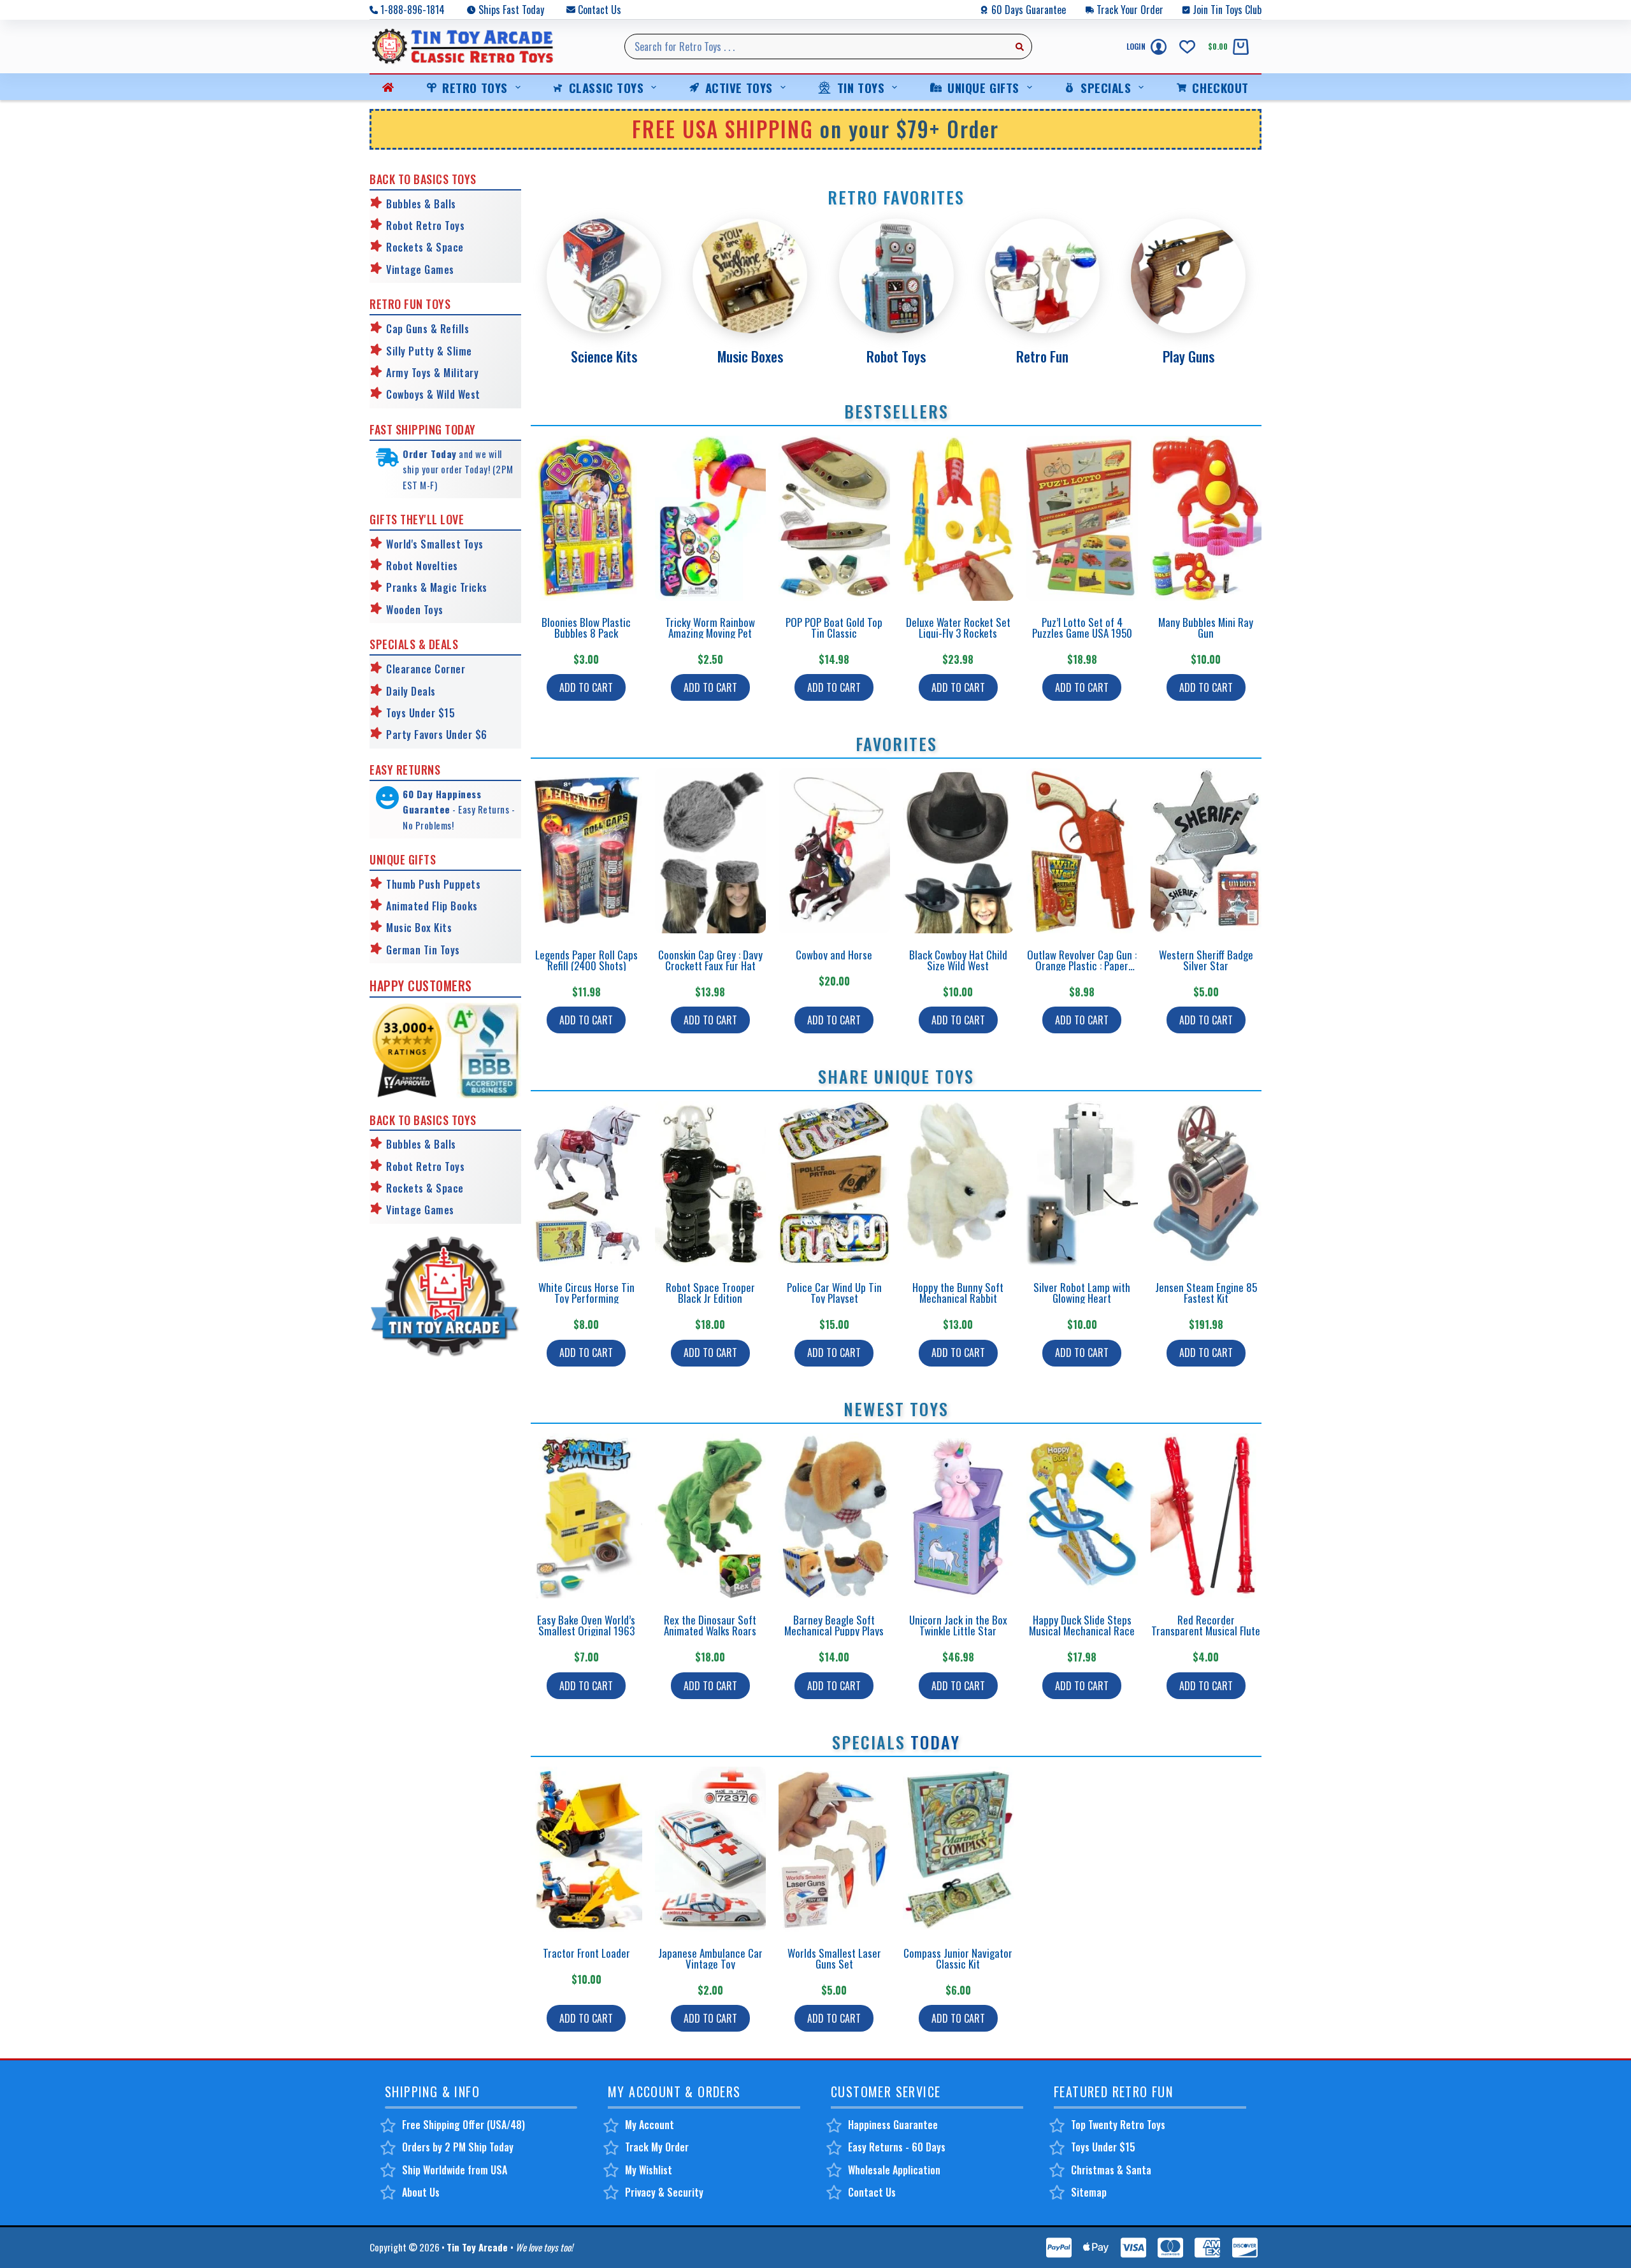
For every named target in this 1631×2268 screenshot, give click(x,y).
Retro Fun (1042, 356)
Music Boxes (750, 356)
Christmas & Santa (1111, 2170)
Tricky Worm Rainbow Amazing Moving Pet (710, 628)
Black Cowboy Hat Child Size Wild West (958, 960)
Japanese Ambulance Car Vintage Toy (710, 1958)
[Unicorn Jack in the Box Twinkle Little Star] (959, 1516)
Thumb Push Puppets (433, 884)
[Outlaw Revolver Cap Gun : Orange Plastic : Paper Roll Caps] (1082, 851)
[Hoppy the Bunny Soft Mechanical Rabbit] (959, 1183)
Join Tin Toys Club (1227, 10)
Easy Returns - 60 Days (897, 2147)
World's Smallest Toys (435, 544)
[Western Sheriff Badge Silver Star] (1206, 851)
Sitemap (1089, 2192)
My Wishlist (649, 2170)
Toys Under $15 (420, 713)
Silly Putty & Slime (429, 351)
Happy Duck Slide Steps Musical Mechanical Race (1082, 1625)
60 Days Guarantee (1029, 10)
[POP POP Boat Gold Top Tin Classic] (834, 518)
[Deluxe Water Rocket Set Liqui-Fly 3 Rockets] (959, 518)
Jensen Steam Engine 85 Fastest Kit (1206, 1293)
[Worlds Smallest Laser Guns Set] (834, 1849)
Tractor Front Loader (586, 1953)
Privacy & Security (664, 2192)
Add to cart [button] (586, 687)
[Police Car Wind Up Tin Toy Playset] (834, 1183)
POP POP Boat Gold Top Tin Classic (834, 628)
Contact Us (600, 10)
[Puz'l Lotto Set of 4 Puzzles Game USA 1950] (1082, 518)
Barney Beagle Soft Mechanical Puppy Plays (834, 1625)
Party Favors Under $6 (437, 735)
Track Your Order (1130, 10)
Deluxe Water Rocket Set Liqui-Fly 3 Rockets (958, 628)
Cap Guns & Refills (428, 329)
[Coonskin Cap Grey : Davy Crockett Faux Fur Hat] (711, 851)
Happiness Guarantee (893, 2125)
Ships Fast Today (511, 10)
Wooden (403, 610)
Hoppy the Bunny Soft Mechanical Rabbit (958, 1293)
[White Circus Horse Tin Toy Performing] (586, 1183)
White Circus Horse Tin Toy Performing (586, 1293)
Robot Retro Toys (425, 226)
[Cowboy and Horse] (834, 851)
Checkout (1220, 87)
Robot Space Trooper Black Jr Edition (710, 1293)
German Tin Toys (423, 950)
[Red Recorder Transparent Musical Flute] (1206, 1516)
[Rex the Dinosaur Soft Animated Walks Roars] (711, 1516)
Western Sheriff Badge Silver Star (1206, 960)
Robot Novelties (422, 566)
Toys (432, 610)
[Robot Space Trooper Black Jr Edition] (711, 1183)
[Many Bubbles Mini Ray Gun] (1206, 518)
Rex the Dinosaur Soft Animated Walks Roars (710, 1625)
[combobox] (816, 47)
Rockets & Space (425, 247)
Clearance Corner (426, 669)
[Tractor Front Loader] (586, 1849)
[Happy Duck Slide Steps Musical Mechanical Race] (1082, 1516)
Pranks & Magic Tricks (437, 587)
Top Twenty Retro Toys (1118, 2125)
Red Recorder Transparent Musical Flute (1206, 1625)
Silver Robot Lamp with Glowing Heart (1082, 1293)
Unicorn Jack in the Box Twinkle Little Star (958, 1625)
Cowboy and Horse (834, 955)
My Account (650, 2125)
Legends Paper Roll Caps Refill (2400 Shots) (586, 960)
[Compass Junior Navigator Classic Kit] (959, 1849)
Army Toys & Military (432, 373)
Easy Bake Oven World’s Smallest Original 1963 (586, 1625)
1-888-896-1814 (413, 10)
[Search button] (1019, 47)
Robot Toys (896, 356)
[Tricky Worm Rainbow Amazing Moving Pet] (711, 518)
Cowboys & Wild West (433, 394)
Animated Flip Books (432, 906)
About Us (421, 2192)
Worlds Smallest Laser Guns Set (834, 1958)
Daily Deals (411, 691)
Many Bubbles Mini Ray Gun (1206, 628)
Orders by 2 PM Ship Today (458, 2147)
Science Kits (604, 356)
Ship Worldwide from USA (455, 2170)
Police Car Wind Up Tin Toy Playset (834, 1293)
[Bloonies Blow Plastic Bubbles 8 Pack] (586, 518)
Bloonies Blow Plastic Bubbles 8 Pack (586, 628)
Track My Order (657, 2147)
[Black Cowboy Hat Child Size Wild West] (959, 851)
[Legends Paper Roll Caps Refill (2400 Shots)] (586, 851)
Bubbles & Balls (421, 204)
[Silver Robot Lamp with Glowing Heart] (1082, 1183)
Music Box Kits (419, 928)
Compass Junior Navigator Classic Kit (958, 1958)
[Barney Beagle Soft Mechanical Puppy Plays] (834, 1516)
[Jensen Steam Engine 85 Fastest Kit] (1206, 1183)
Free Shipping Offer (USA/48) (463, 2125)
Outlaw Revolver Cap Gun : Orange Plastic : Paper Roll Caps (1082, 965)
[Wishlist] (1187, 47)
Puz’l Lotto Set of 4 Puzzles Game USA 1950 (1082, 628)
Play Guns (1189, 356)
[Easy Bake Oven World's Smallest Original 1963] (586, 1516)
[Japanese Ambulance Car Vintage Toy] (711, 1849)
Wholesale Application (894, 2170)
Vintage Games (420, 269)
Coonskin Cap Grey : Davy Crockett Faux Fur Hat (710, 960)
